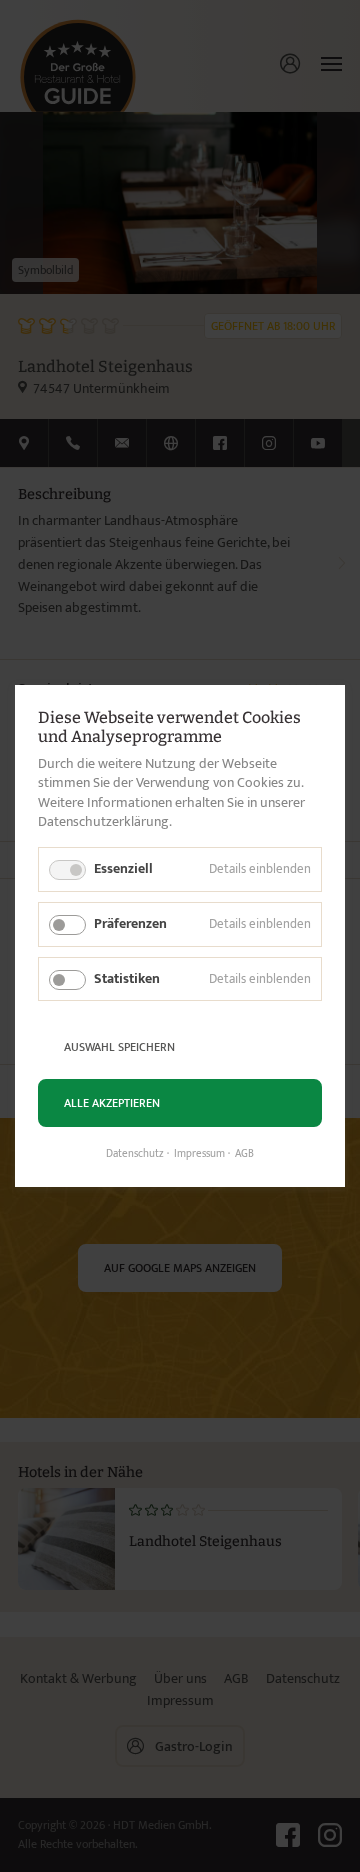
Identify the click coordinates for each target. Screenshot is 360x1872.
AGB (244, 1154)
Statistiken (127, 978)
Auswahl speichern (119, 1047)
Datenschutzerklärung (103, 821)
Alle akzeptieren (112, 1103)
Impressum (199, 1154)
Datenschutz (135, 1154)
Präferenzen (130, 923)
